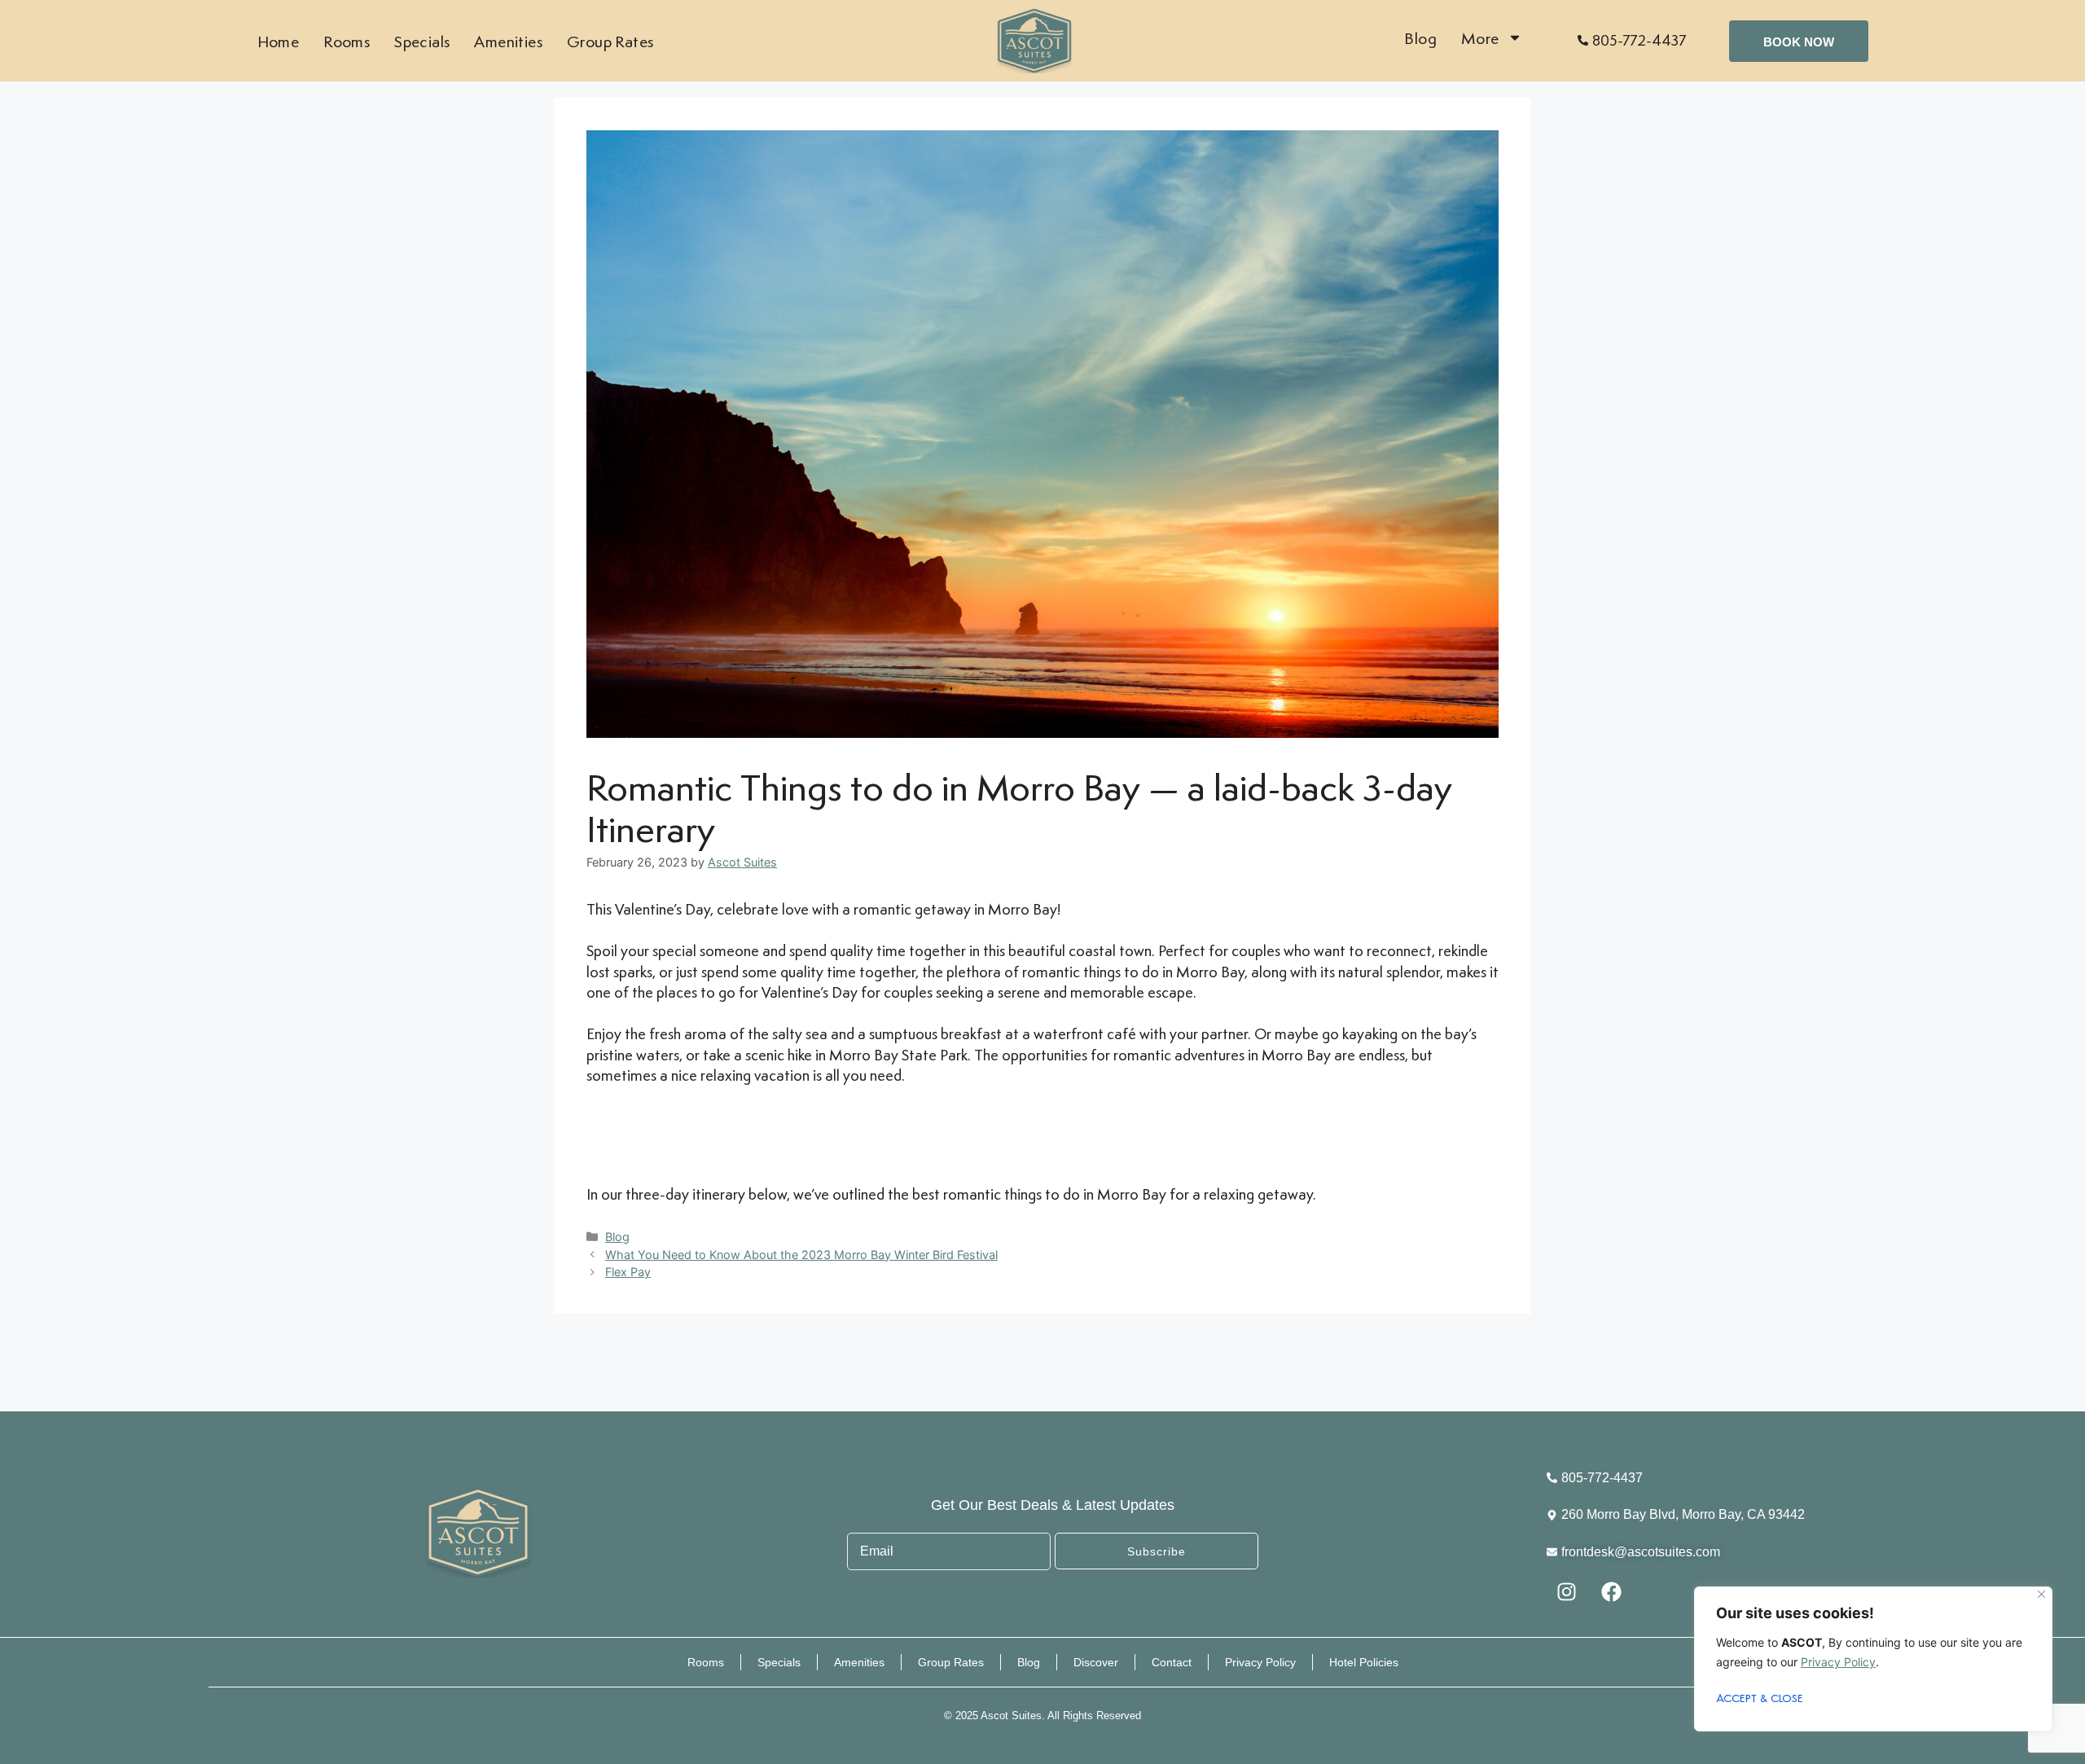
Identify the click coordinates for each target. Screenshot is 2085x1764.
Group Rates (610, 41)
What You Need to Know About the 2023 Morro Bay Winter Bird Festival (801, 1255)
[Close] (2041, 1594)
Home (279, 41)
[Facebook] (1612, 1592)
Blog (1420, 38)
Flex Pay (628, 1272)
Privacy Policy (1838, 1662)
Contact (1172, 1662)
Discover (1096, 1662)
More (1480, 38)
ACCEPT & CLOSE (1760, 1699)
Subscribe (1157, 1551)
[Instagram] (1567, 1592)
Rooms (347, 41)
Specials (422, 41)
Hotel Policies (1364, 1662)
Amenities (508, 41)
